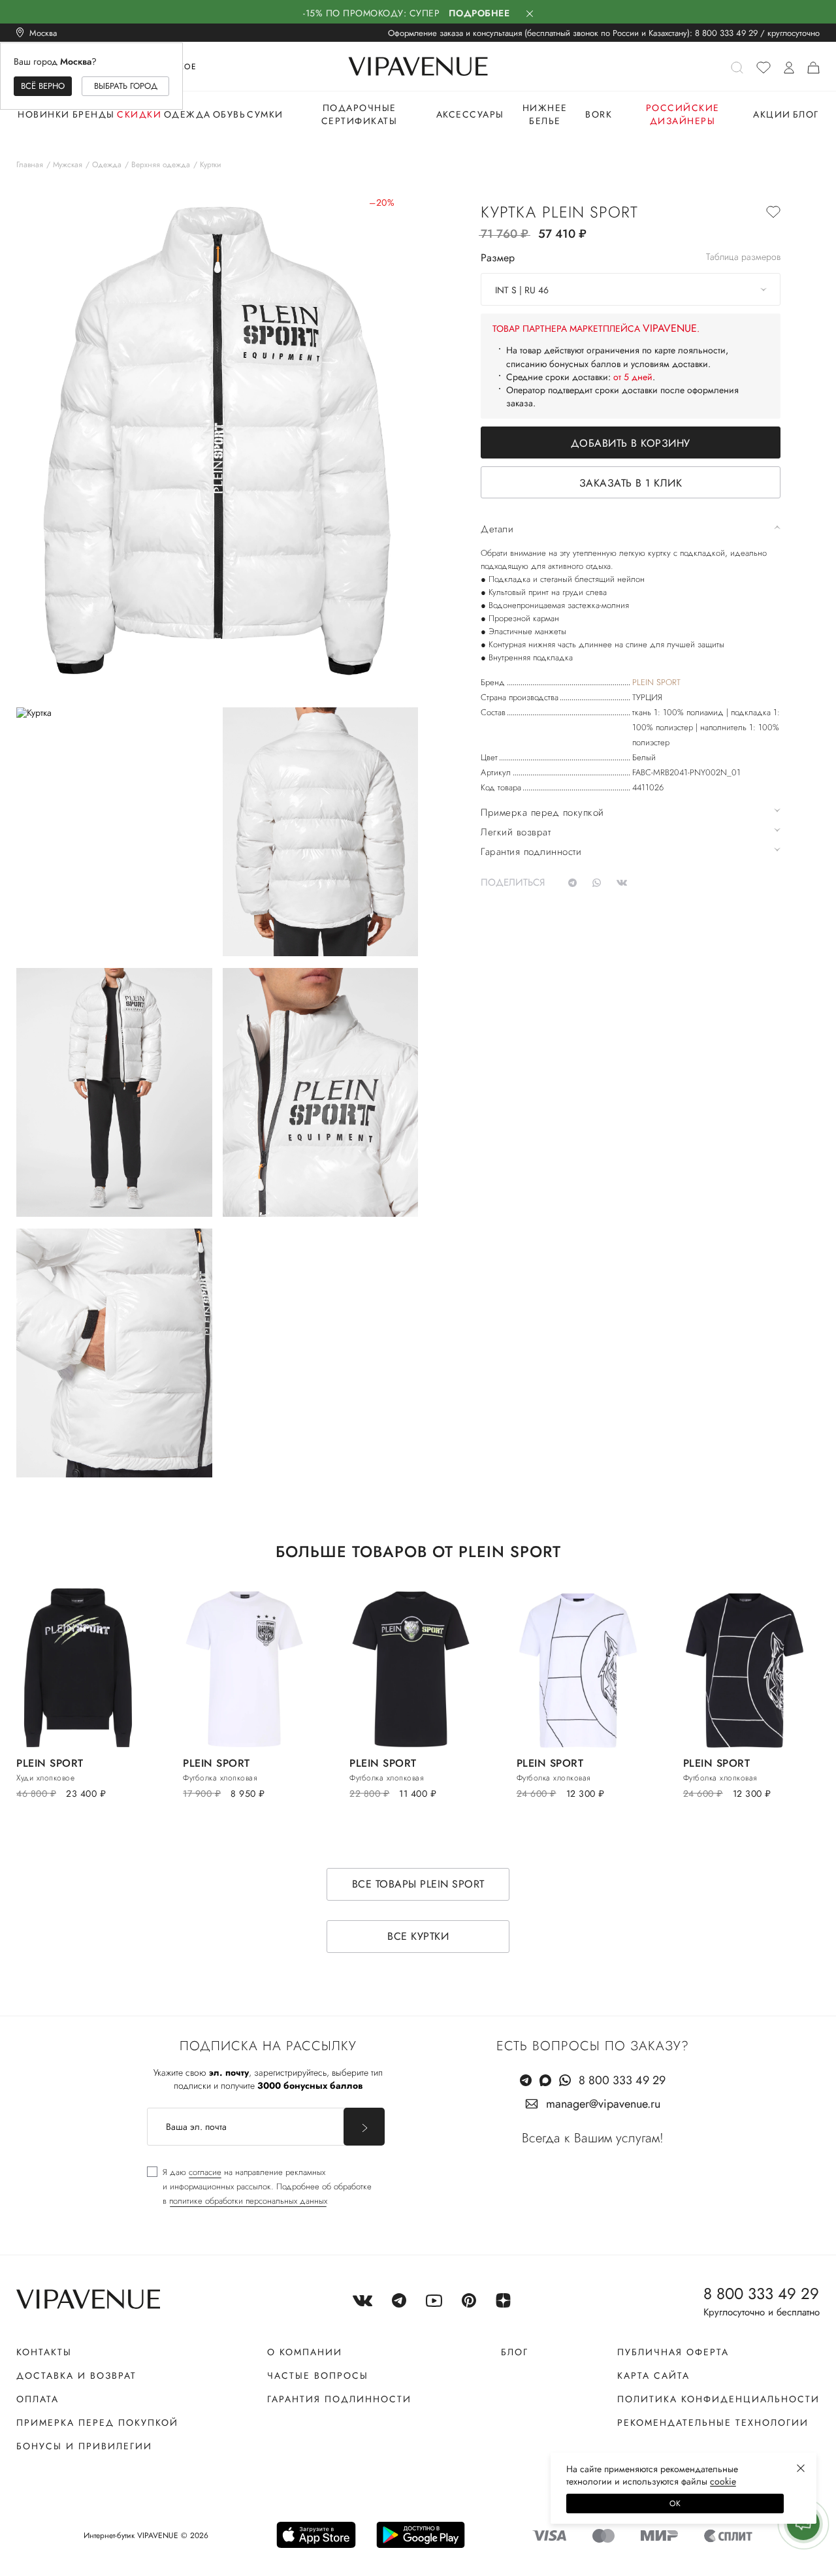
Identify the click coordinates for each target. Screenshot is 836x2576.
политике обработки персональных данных (248, 2201)
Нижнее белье (545, 114)
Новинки (44, 114)
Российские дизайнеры (683, 114)
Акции (772, 114)
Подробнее (479, 13)
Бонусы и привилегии (84, 2446)
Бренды (94, 114)
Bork (599, 114)
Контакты (44, 2352)
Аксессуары (470, 114)
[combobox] (631, 289)
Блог (806, 114)
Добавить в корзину (631, 443)
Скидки (139, 114)
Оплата (38, 2399)
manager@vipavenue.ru (603, 2104)
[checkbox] (259, 2187)
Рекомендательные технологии (713, 2423)
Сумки (265, 114)
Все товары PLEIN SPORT (418, 1884)
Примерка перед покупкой (97, 2423)
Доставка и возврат (76, 2375)
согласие (205, 2172)
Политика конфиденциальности (718, 2399)
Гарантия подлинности (339, 2399)
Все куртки (418, 1936)
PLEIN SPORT (656, 682)
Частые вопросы (318, 2375)
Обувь (230, 114)
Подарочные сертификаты (360, 114)
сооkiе (723, 2481)
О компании (305, 2352)
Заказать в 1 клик (631, 483)
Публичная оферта (673, 2352)
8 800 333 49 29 (726, 33)
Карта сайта (653, 2375)
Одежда (187, 114)
